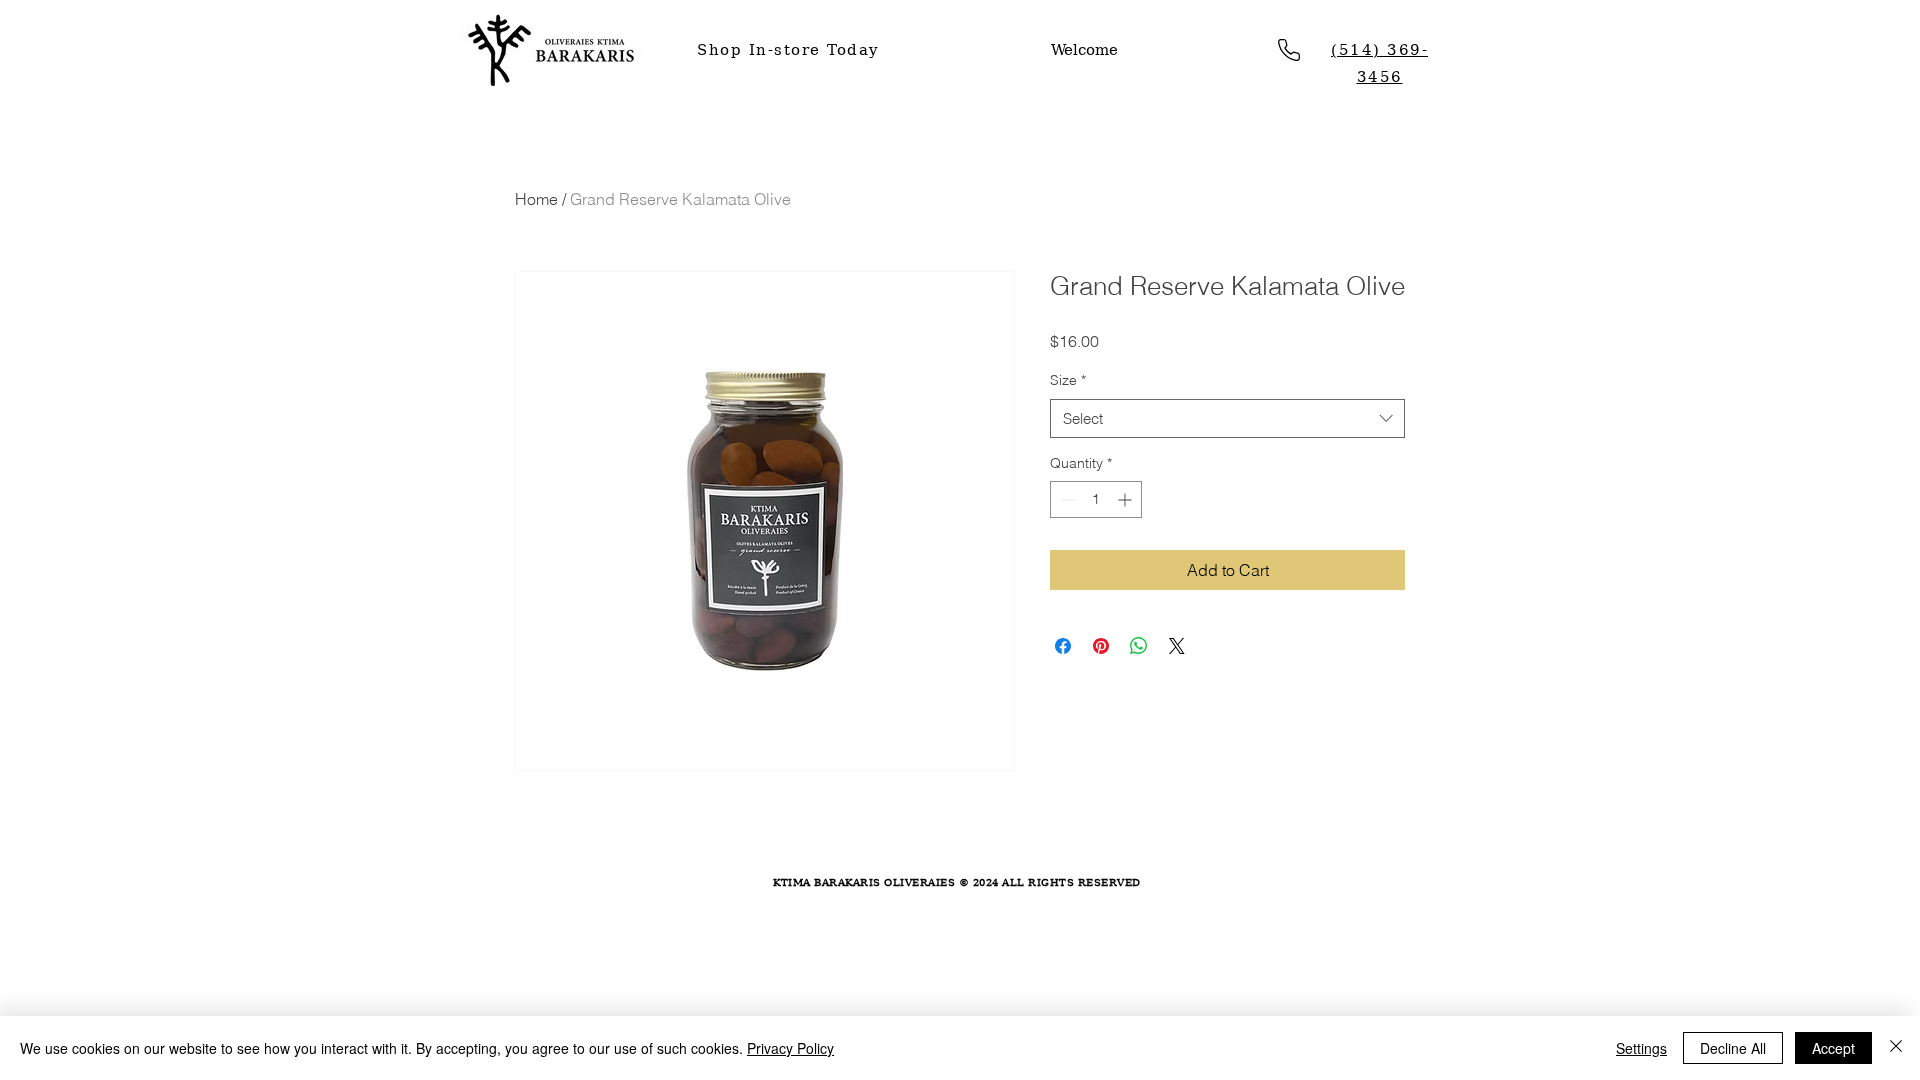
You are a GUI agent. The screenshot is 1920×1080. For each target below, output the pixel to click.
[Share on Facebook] (1063, 646)
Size (1068, 380)
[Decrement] (1065, 499)
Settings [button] (1641, 1048)
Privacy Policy (790, 1048)
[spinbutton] (1096, 499)
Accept (1833, 1048)
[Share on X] (1177, 646)
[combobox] (1227, 418)
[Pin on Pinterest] (1101, 646)
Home (536, 199)
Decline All (1733, 1048)
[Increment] (1126, 499)
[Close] (1896, 1048)
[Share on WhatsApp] (1139, 646)
